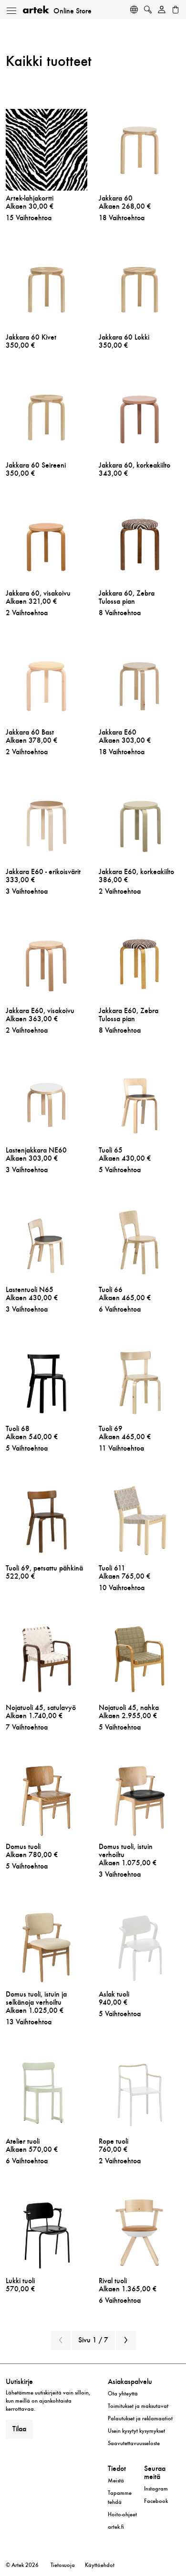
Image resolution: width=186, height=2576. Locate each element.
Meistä (116, 2480)
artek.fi (116, 2527)
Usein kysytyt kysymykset (136, 2431)
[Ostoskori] (176, 11)
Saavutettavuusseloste (134, 2443)
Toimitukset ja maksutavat (138, 2406)
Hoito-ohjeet (122, 2514)
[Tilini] (162, 11)
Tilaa (19, 2429)
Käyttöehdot (100, 2565)
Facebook (156, 2501)
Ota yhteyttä (123, 2394)
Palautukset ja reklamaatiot (140, 2418)
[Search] (148, 11)
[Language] (134, 11)
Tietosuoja (63, 2565)
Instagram (156, 2489)
